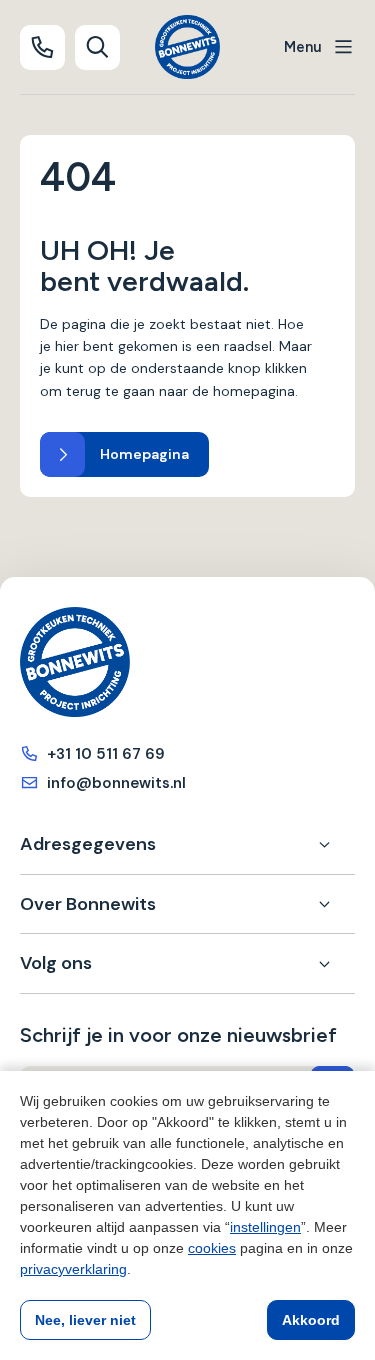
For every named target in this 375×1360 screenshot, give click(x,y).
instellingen (265, 1227)
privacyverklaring (73, 1269)
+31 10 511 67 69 (106, 754)
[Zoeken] (97, 47)
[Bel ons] (42, 47)
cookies (212, 1248)
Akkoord (311, 1320)
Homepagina (144, 454)
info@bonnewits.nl (116, 783)
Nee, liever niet (85, 1320)
